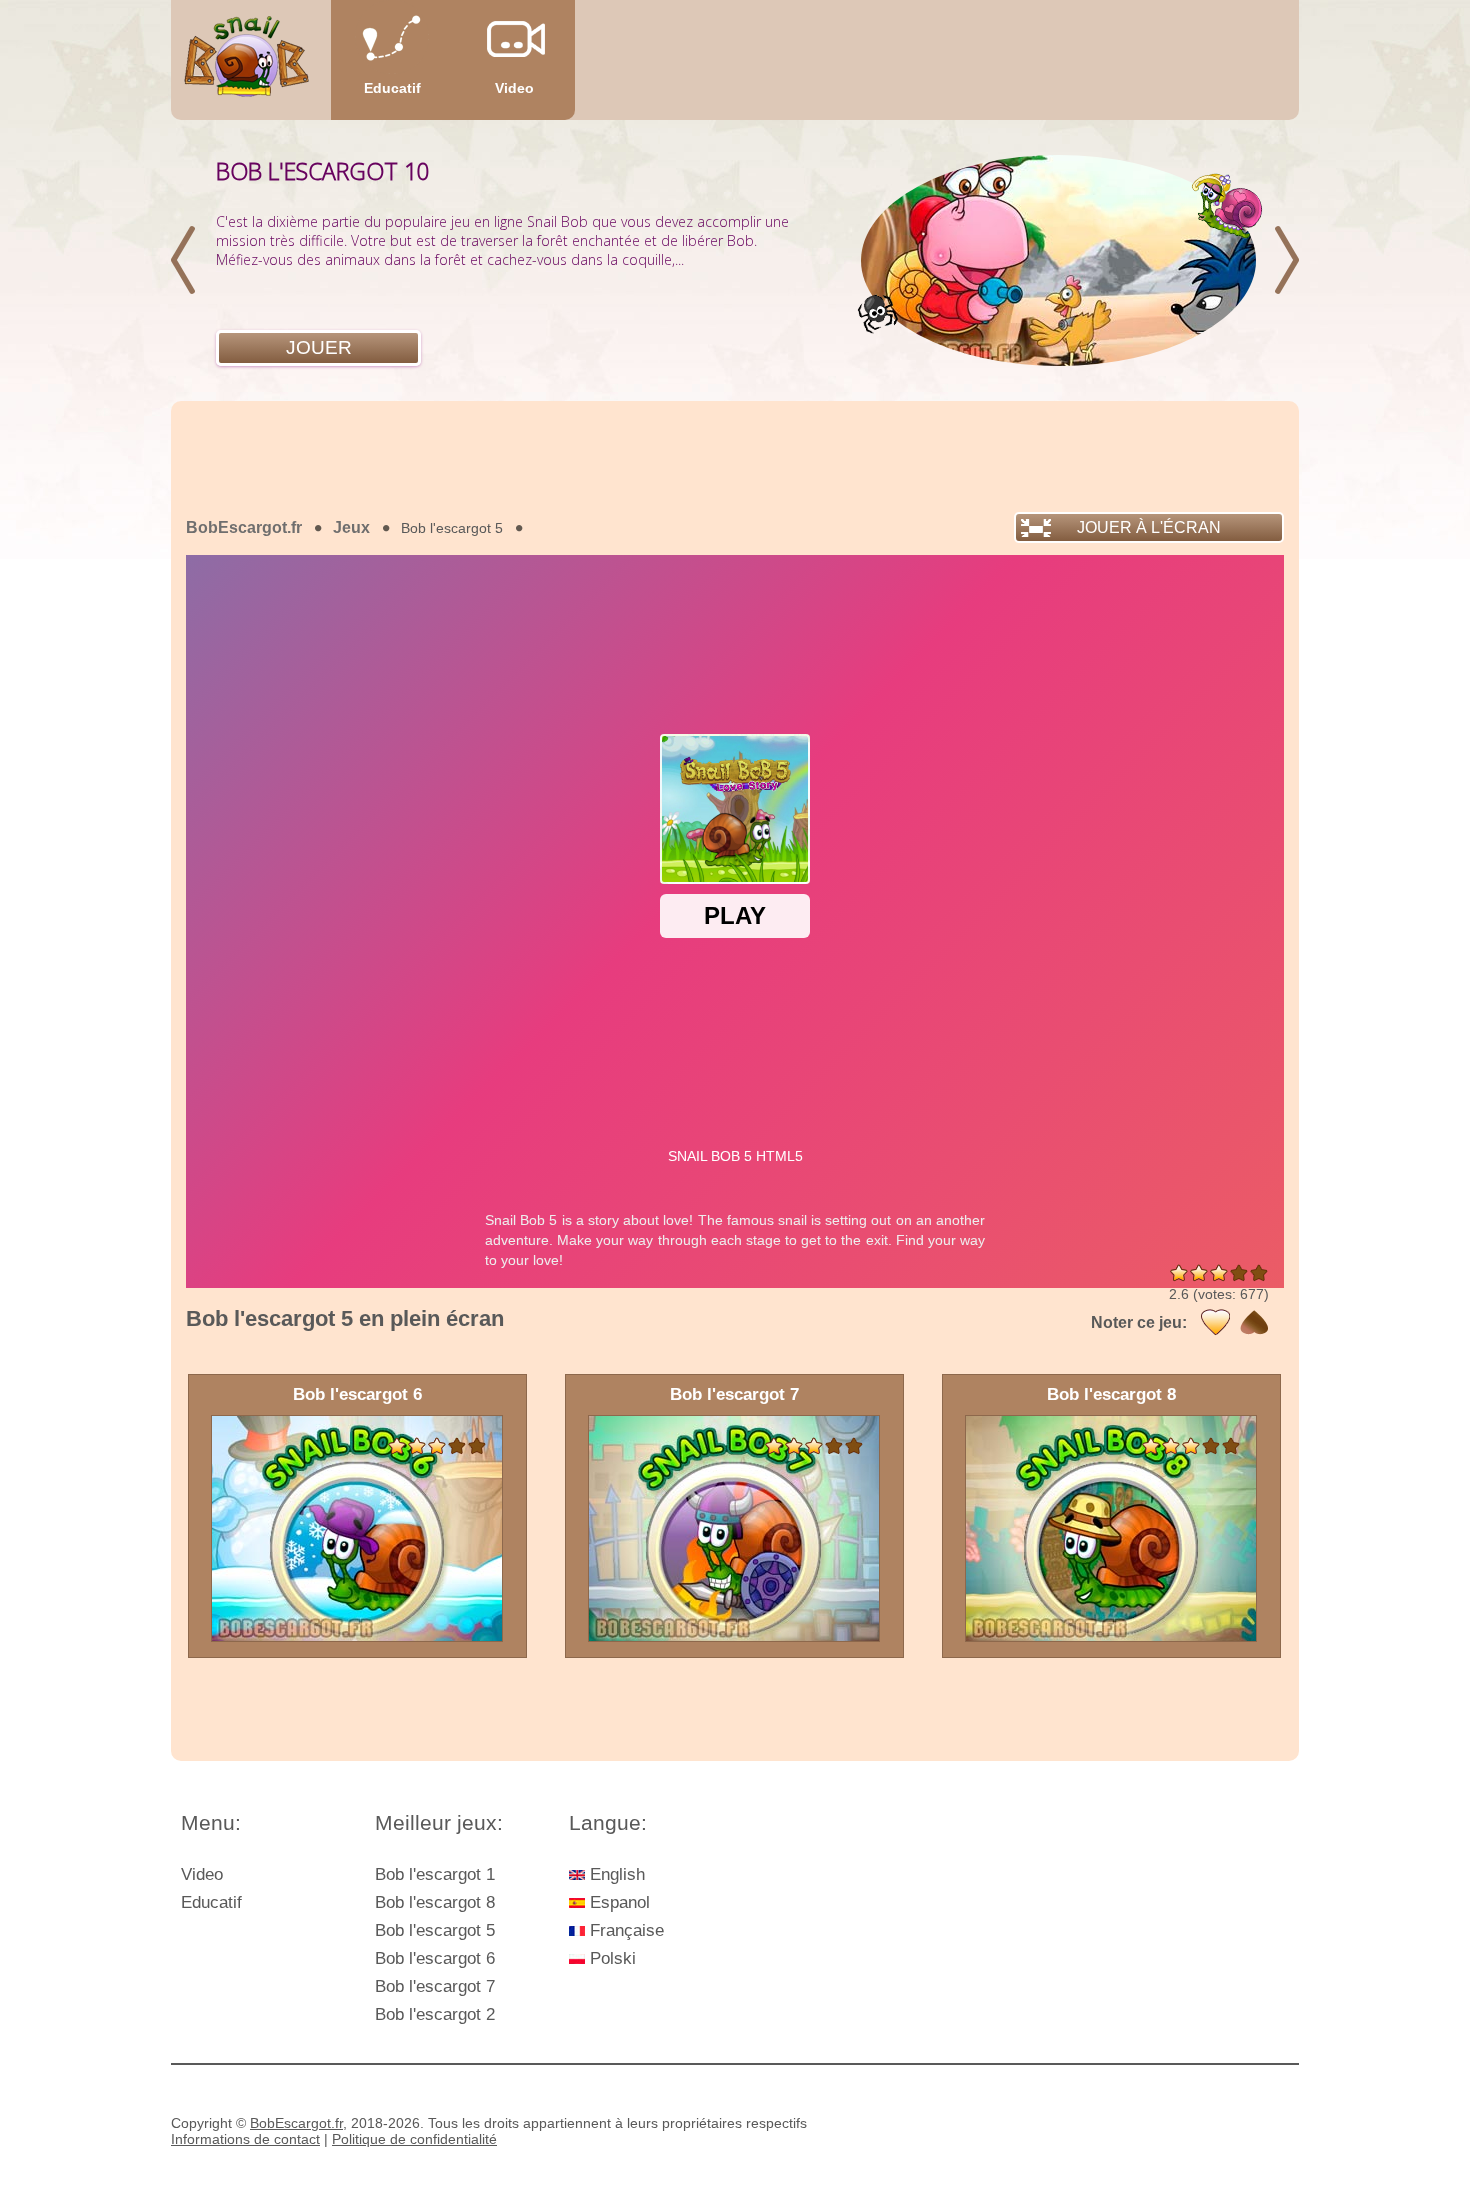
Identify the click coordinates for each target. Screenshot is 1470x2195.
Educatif (392, 88)
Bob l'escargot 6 (435, 1958)
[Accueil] (247, 61)
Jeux (351, 527)
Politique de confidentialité (414, 2139)
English (615, 1874)
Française (624, 1930)
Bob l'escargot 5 (435, 1930)
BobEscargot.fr (244, 527)
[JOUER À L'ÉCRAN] (321, 553)
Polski (610, 1958)
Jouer (319, 347)
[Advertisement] (735, 456)
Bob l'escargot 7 (435, 1986)
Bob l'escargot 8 (435, 1902)
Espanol (617, 1902)
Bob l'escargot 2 (435, 2014)
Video (514, 88)
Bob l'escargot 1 (435, 1874)
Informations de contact (245, 2139)
